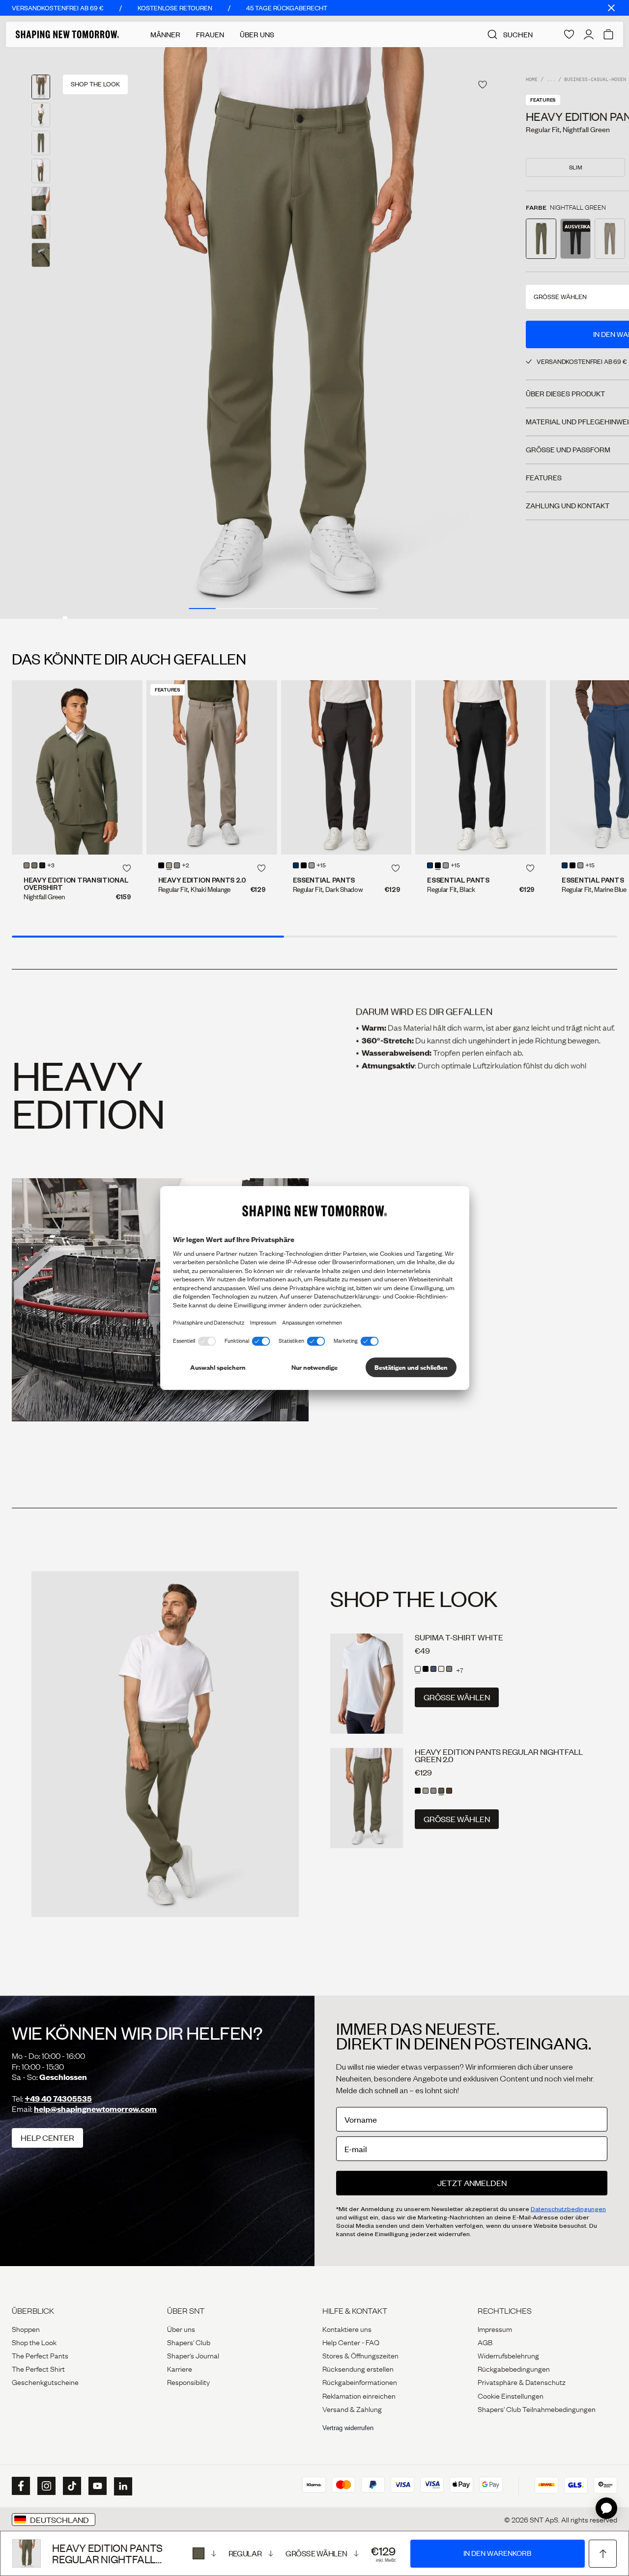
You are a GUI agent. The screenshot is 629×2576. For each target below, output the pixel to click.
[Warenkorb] (608, 34)
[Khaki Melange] (27, 865)
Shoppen (26, 2328)
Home (532, 80)
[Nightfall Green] (204, 2553)
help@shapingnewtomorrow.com (95, 2109)
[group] (283, 333)
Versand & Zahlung (352, 2409)
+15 (321, 866)
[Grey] (312, 865)
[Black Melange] (42, 865)
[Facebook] (20, 2486)
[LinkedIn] (122, 2486)
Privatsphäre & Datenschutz (522, 2382)
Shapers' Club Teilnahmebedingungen (537, 2409)
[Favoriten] (569, 34)
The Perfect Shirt (38, 2368)
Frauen (210, 34)
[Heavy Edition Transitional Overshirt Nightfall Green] (77, 767)
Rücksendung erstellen (358, 2368)
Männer (165, 34)
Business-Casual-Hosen (595, 80)
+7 (460, 1670)
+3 (51, 866)
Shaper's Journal (193, 2355)
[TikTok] (71, 2486)
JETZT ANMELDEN (472, 2183)
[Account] (589, 34)
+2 (186, 866)
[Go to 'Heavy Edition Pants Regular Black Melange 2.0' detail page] (575, 239)
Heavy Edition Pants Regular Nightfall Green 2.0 (499, 1755)
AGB (485, 2342)
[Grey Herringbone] (177, 865)
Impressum (495, 2328)
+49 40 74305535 (58, 2098)
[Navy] (433, 1669)
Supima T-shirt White (459, 1637)
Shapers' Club (189, 2342)
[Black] (304, 865)
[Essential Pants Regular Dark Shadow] (346, 767)
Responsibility (188, 2382)
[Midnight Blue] (296, 865)
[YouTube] (96, 2486)
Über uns (181, 2328)
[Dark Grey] (449, 1669)
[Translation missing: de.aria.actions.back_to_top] (603, 2554)
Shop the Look (34, 2342)
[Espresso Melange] (449, 1791)
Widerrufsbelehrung (508, 2355)
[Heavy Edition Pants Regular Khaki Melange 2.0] (212, 767)
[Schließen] (611, 8)
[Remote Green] (34, 865)
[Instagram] (45, 2486)
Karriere (180, 2368)
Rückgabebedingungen (514, 2368)
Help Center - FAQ (351, 2342)
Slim (576, 167)
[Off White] (441, 1669)
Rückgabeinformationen (360, 2382)
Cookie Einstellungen (511, 2395)
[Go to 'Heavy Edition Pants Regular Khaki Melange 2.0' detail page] (610, 239)
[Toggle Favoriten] (483, 85)
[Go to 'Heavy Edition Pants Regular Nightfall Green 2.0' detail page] (541, 239)
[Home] (67, 34)
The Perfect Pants (40, 2355)
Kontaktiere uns (347, 2328)
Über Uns (257, 34)
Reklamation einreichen (359, 2395)
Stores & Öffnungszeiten (360, 2355)
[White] (418, 1669)
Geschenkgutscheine (45, 2382)
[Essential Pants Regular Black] (481, 767)
